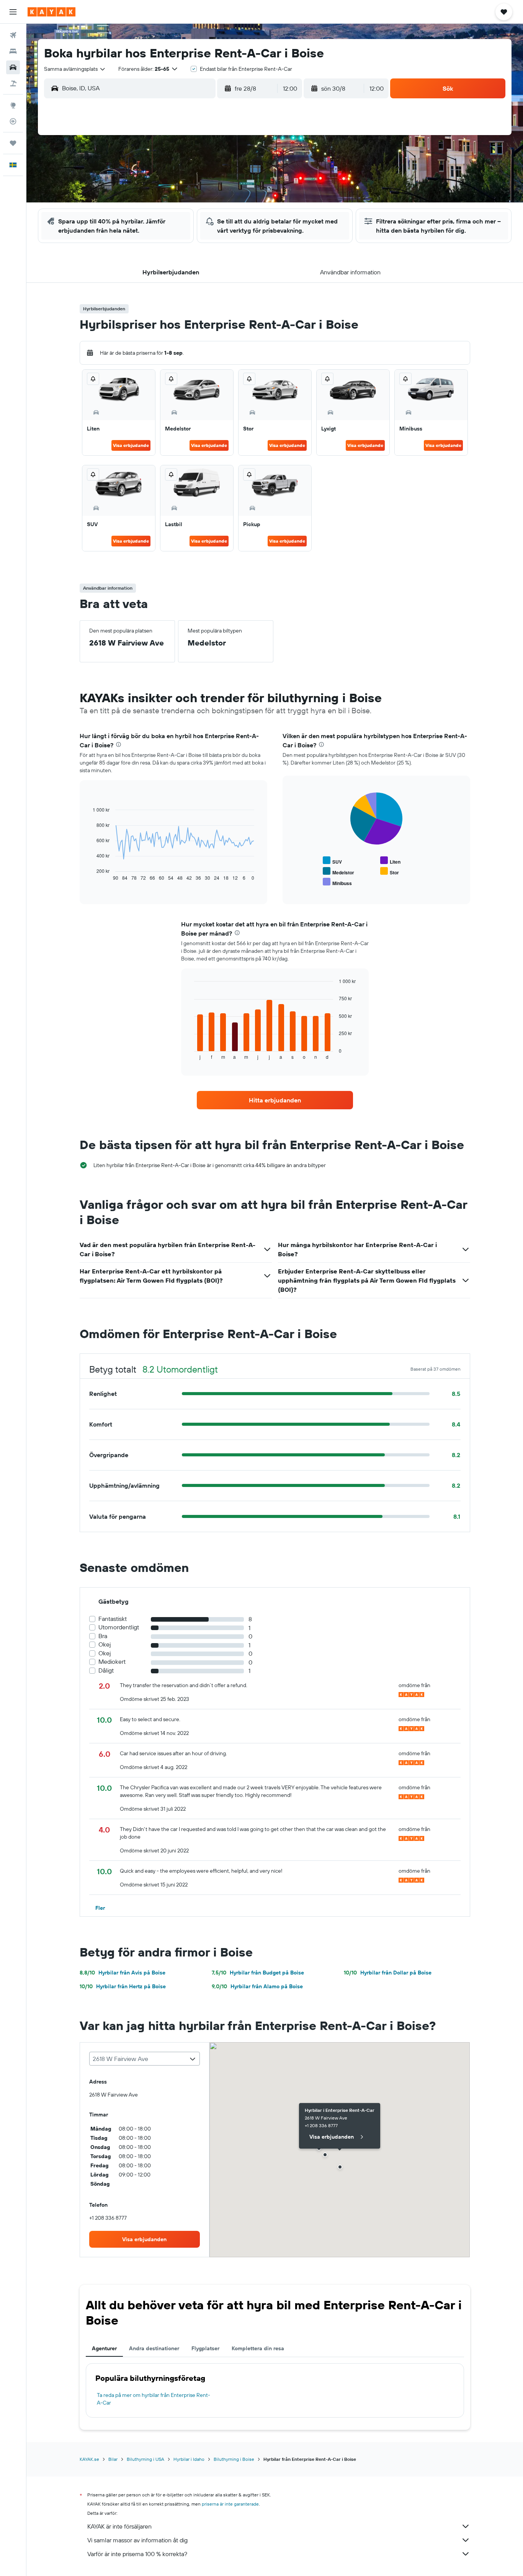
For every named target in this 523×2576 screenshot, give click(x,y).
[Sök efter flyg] (13, 35)
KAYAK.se (89, 2459)
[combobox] (75, 69)
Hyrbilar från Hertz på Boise (123, 1986)
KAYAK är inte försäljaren (119, 2526)
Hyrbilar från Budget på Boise (258, 1973)
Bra (103, 1636)
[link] (275, 1100)
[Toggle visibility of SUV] (332, 861)
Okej (105, 1644)
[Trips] (13, 143)
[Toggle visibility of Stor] (390, 871)
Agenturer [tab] (104, 2348)
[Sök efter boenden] (13, 51)
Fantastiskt (113, 1619)
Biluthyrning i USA (145, 2459)
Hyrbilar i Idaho (189, 2459)
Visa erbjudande (131, 445)
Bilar (113, 2459)
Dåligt (106, 1670)
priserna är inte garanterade (230, 2504)
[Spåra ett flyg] (13, 121)
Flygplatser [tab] (205, 2348)
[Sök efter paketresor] (13, 83)
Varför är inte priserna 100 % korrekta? (137, 2554)
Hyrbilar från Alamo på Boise (257, 1986)
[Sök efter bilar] (13, 67)
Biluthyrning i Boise (234, 2459)
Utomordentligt (119, 1627)
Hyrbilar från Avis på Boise (123, 1973)
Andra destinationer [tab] (154, 2348)
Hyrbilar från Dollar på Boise (388, 1973)
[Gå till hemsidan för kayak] (51, 12)
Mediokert (112, 1662)
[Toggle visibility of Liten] (390, 861)
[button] (13, 12)
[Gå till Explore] (13, 105)
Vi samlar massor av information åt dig (137, 2540)
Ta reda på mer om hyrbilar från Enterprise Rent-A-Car (154, 2399)
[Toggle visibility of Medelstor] (338, 871)
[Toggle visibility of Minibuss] (337, 882)
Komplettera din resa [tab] (258, 2348)
